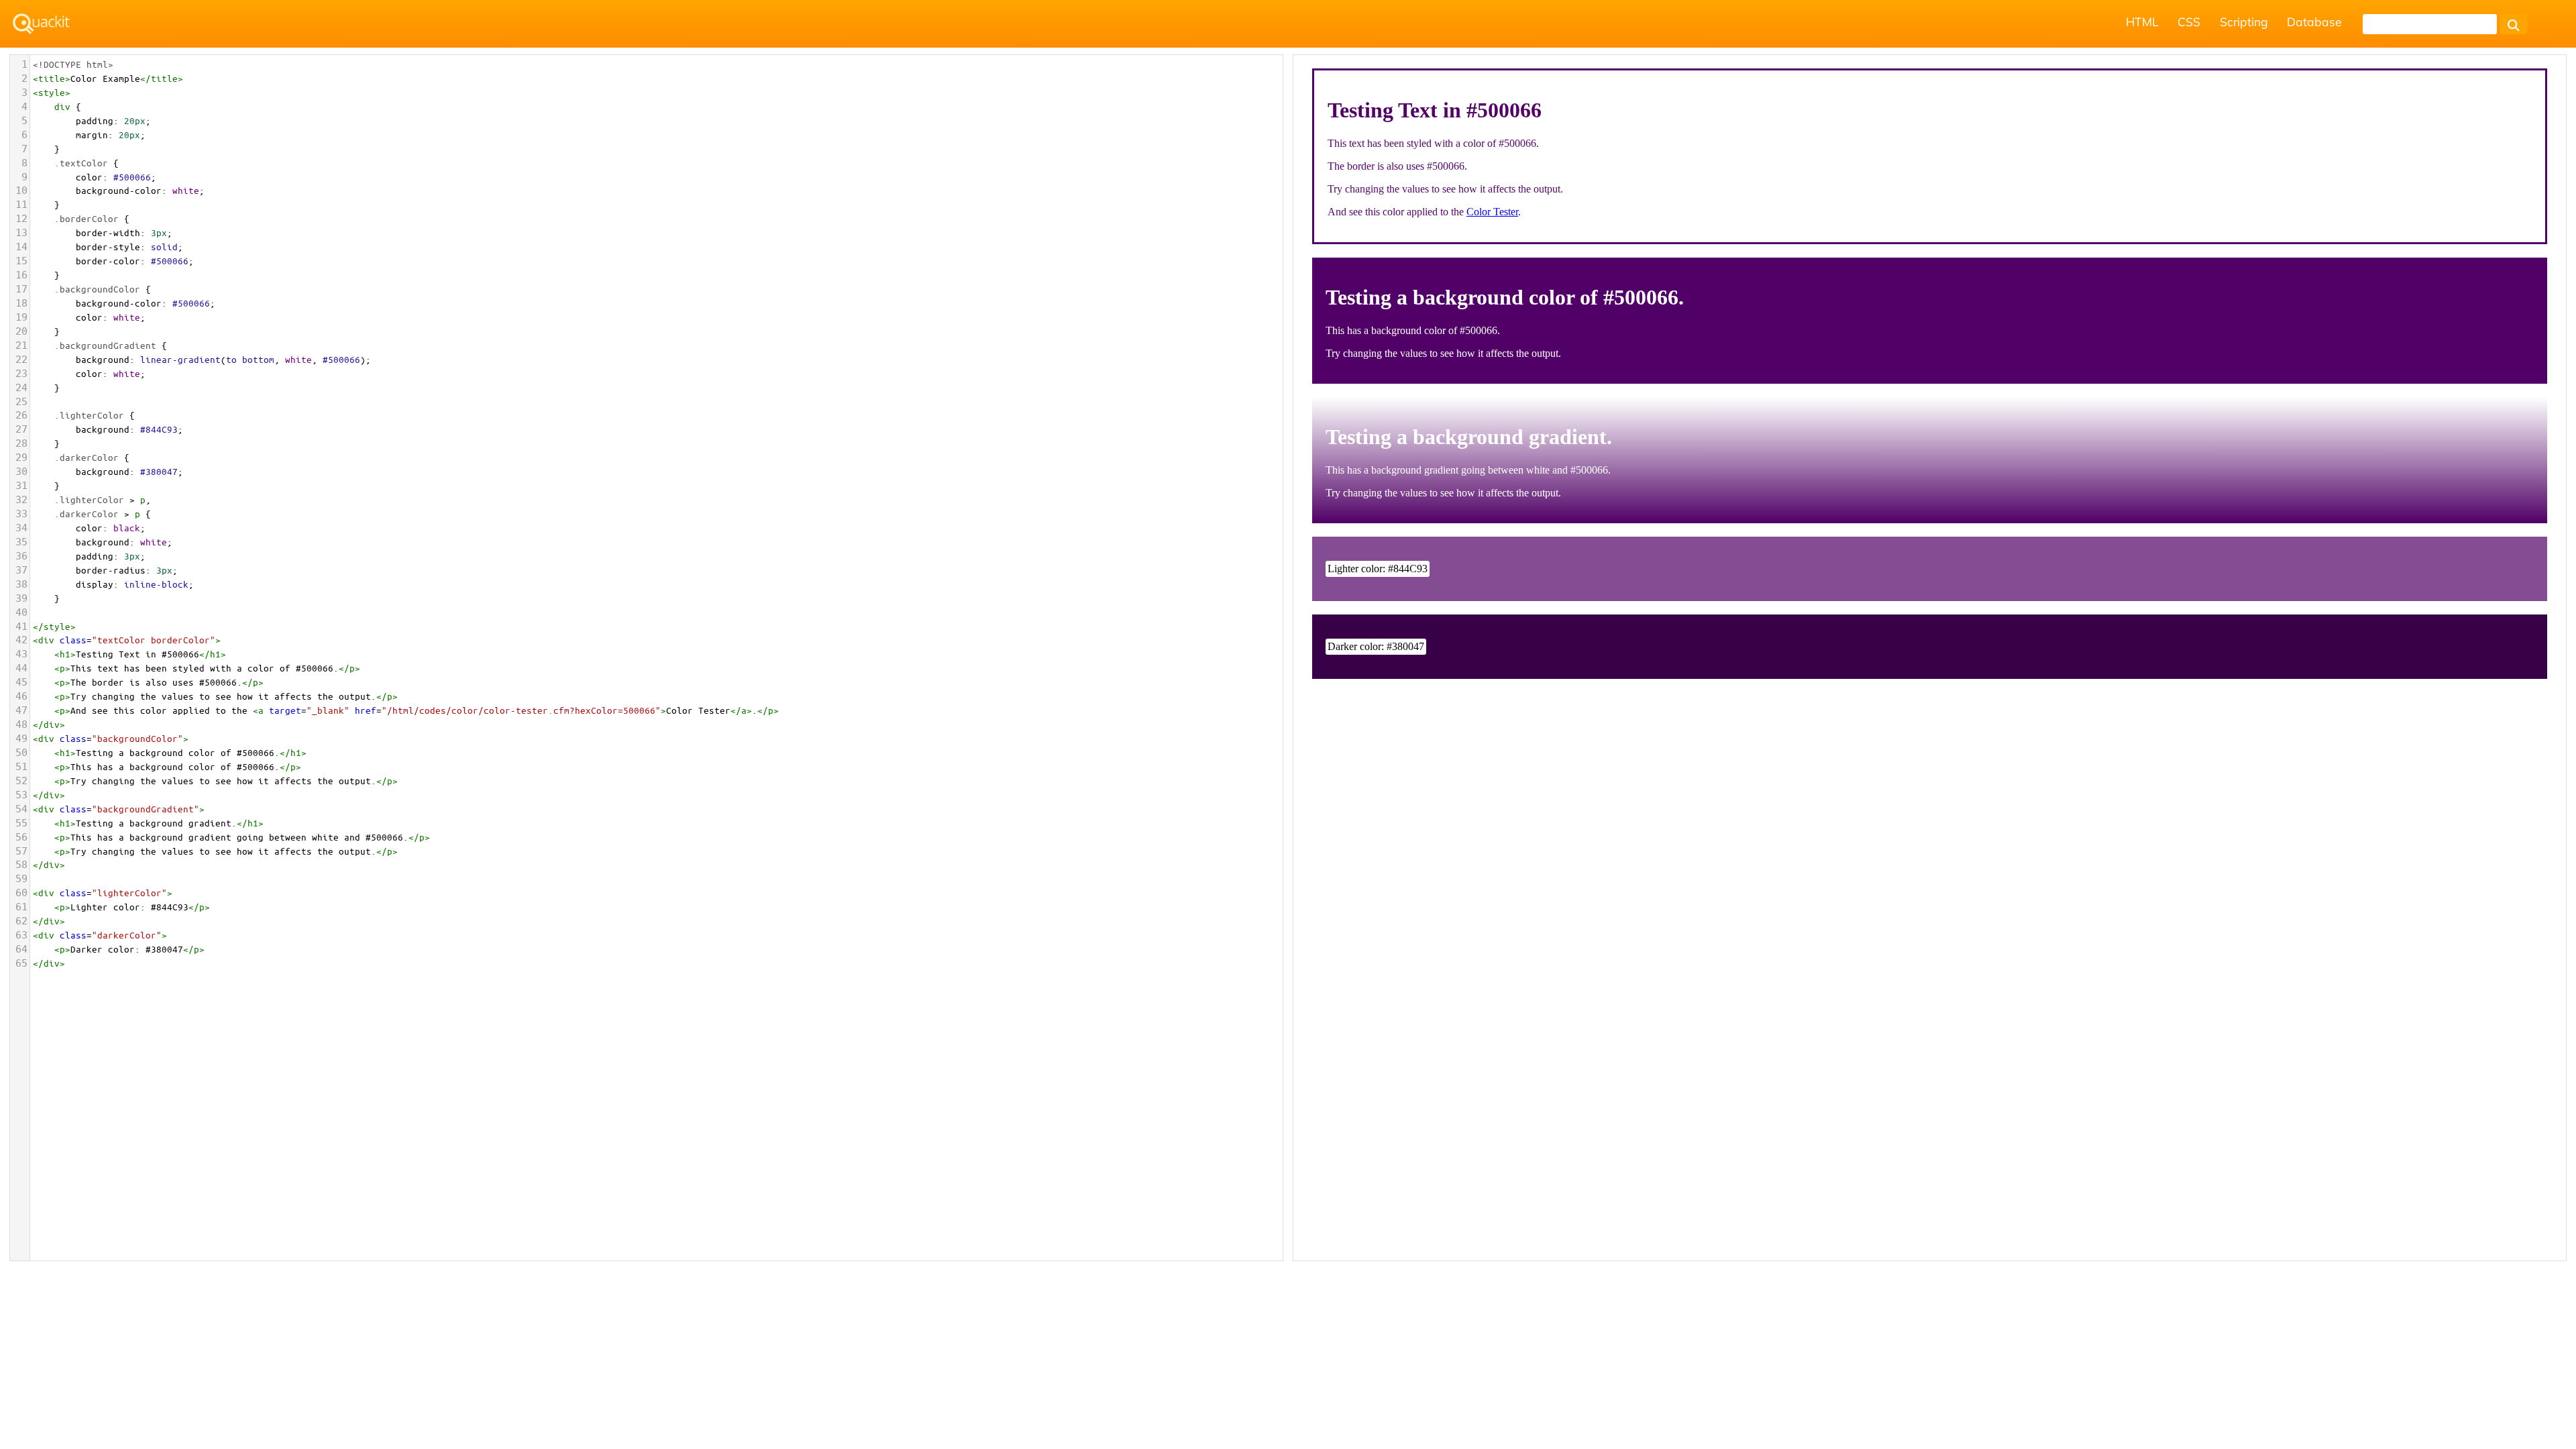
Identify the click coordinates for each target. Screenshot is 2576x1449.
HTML (2142, 21)
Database (2314, 21)
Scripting (2244, 21)
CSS (2189, 21)
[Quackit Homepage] (41, 24)
